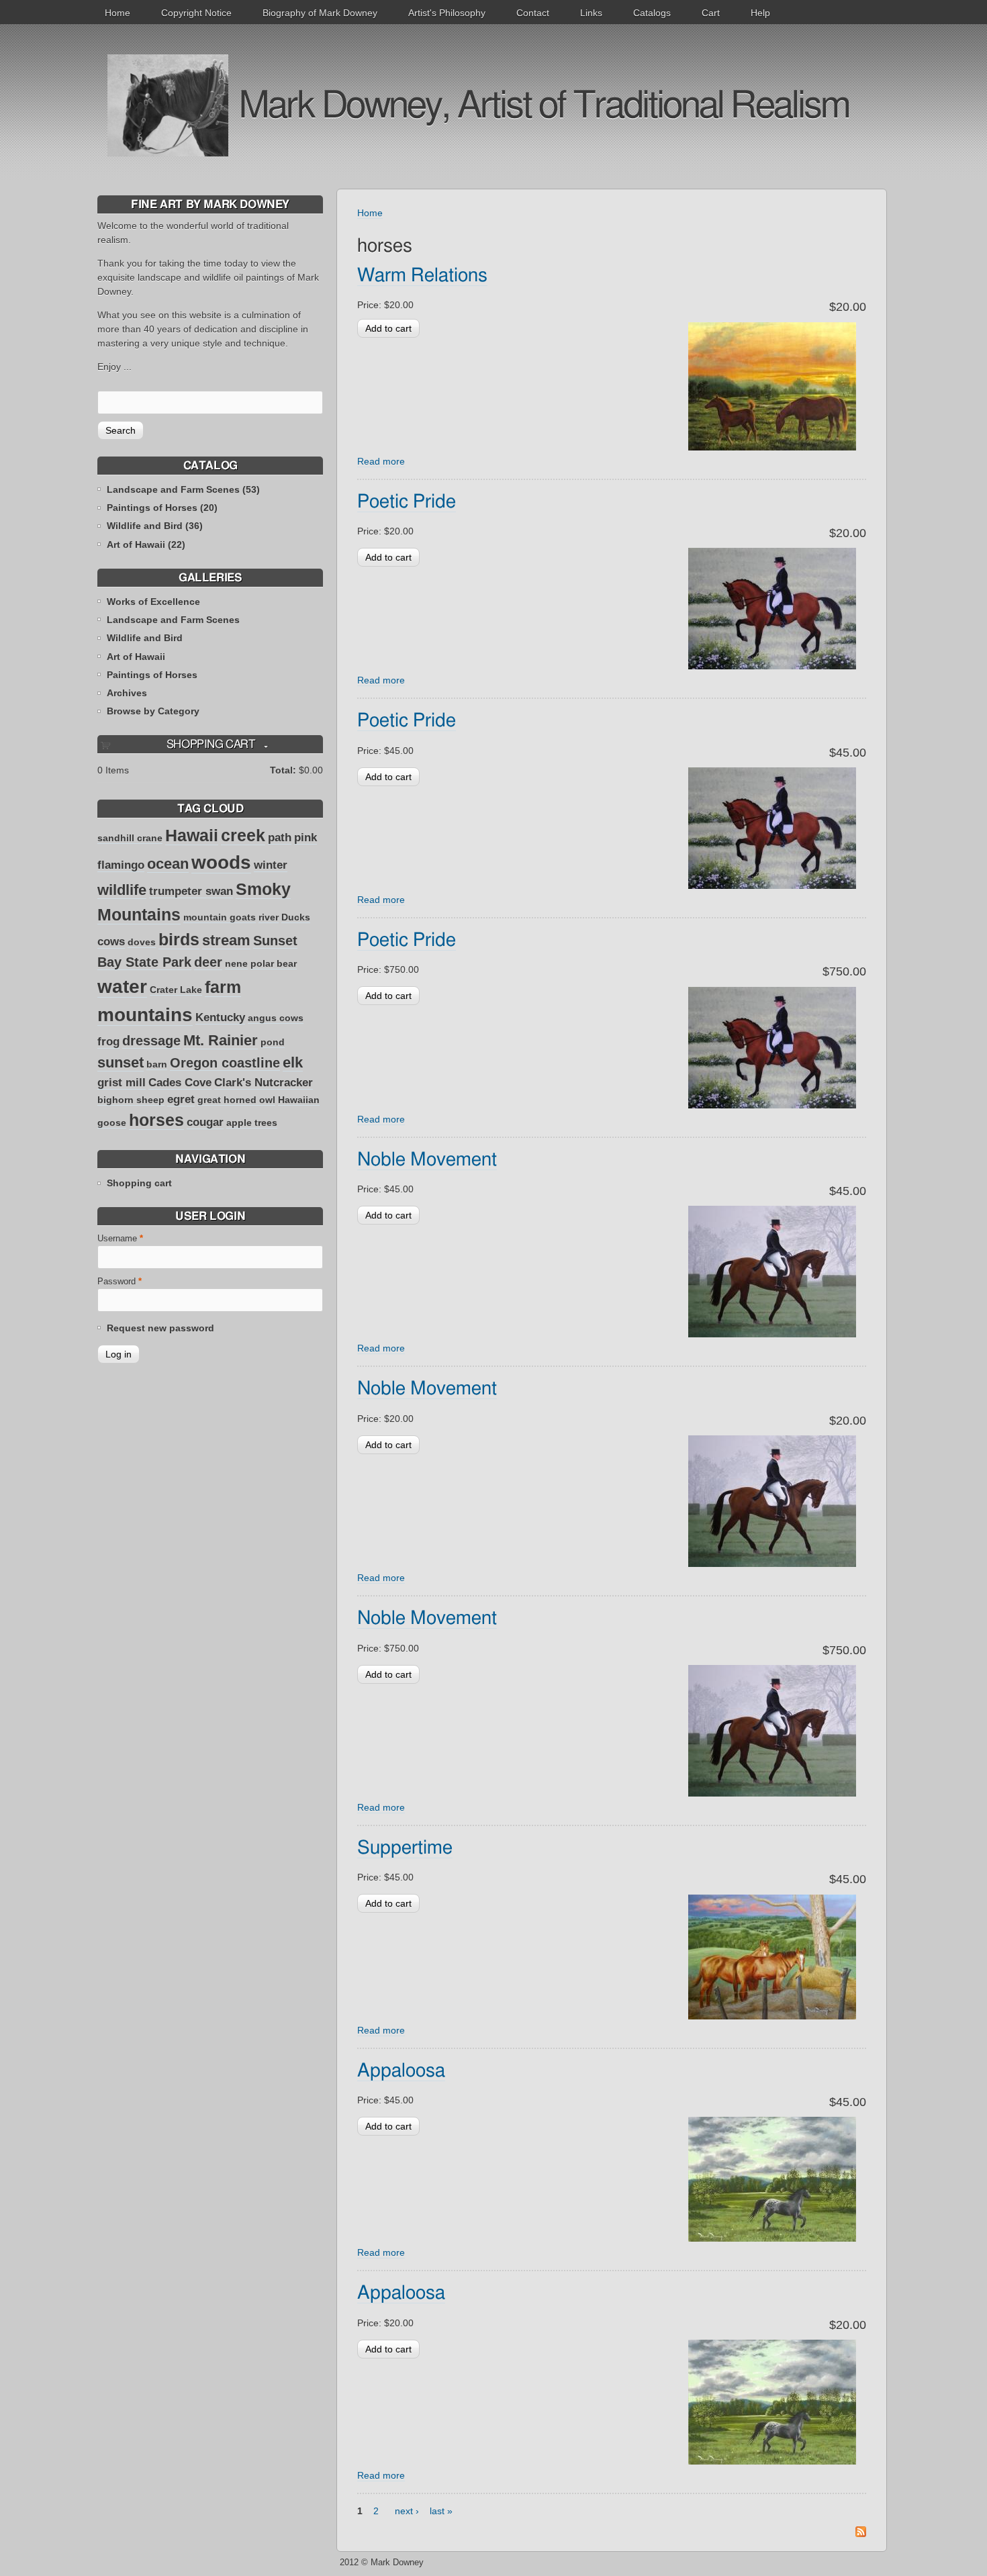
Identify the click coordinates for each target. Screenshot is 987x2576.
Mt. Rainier (221, 1040)
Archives (127, 693)
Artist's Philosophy (447, 13)
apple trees (252, 1123)
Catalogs (652, 13)
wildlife (122, 890)
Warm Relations (422, 276)
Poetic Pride (407, 502)
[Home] (168, 105)
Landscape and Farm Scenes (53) (183, 489)
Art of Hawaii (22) (146, 544)
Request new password (160, 1328)
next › (407, 2511)
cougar (205, 1122)
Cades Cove (180, 1083)
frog (108, 1042)
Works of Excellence (153, 602)
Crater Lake (176, 990)
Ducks (296, 917)
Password (120, 1282)
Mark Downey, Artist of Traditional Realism (544, 106)
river (269, 917)
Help (760, 13)
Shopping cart (139, 1183)
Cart (711, 13)
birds (179, 939)
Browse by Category (153, 711)
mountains (145, 1015)
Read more (381, 461)
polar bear (274, 963)
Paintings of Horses (152, 675)
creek (243, 835)
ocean (168, 864)
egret (181, 1099)
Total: (283, 770)
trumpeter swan (191, 891)
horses (156, 1120)
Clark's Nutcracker (264, 1083)
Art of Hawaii (136, 657)
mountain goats (220, 917)
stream (226, 940)
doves (142, 942)
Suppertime (405, 1848)
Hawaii (192, 835)
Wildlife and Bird (145, 638)
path (280, 838)
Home (117, 13)
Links (591, 13)
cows (111, 942)
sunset (121, 1062)
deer (208, 962)
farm (223, 987)
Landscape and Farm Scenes (173, 620)
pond (273, 1042)
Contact (533, 13)
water (122, 987)
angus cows (276, 1018)
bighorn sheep (131, 1100)
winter (271, 865)
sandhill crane (130, 838)
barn (157, 1064)
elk (293, 1062)
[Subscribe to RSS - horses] (861, 2534)
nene (236, 963)
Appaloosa (401, 2071)
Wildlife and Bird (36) (155, 526)
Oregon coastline (225, 1063)
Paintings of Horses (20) (162, 508)
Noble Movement (427, 1160)
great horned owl (236, 1100)
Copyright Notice (196, 13)
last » (441, 2511)
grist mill (122, 1083)
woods (221, 862)
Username (120, 1239)
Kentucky (220, 1017)
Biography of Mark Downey (320, 13)
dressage (151, 1041)
